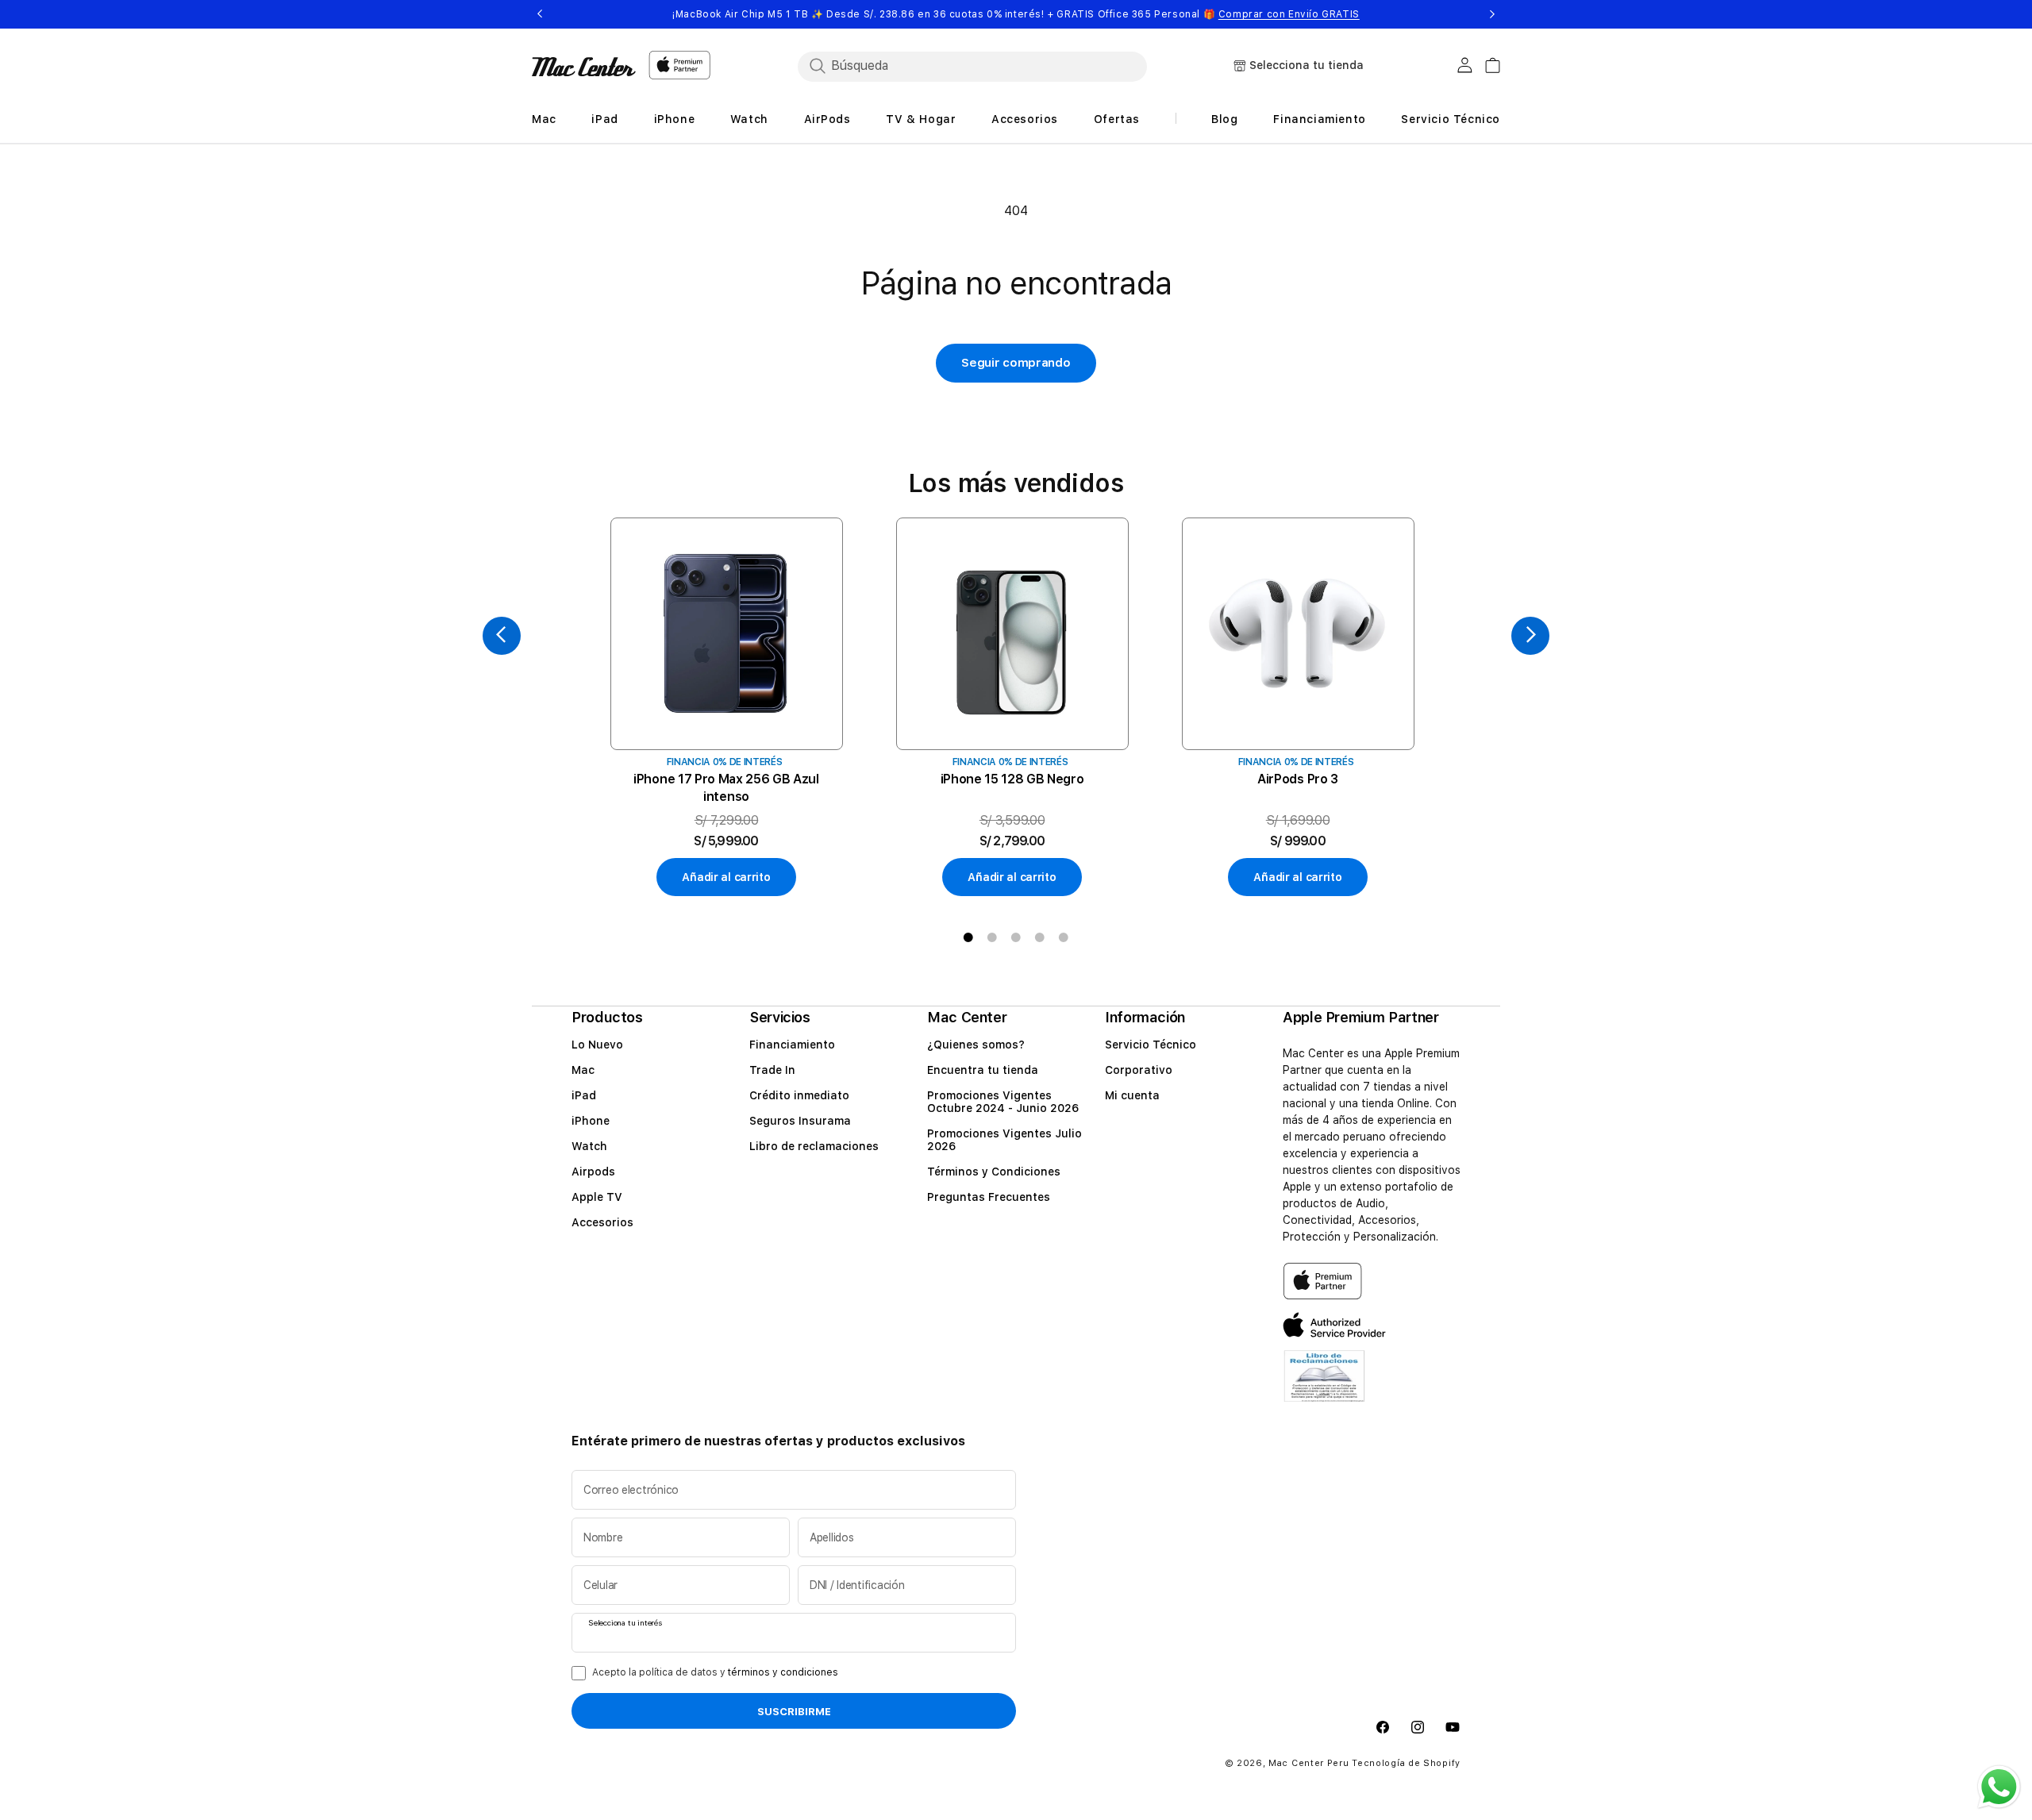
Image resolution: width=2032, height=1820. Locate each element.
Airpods (593, 1172)
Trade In (772, 1070)
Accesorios (602, 1222)
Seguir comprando (1016, 363)
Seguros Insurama (800, 1121)
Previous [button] (540, 14)
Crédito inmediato (799, 1095)
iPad (584, 1095)
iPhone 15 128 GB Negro (1012, 779)
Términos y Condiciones (994, 1172)
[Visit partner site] (1324, 1386)
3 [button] (1016, 937)
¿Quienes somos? (976, 1045)
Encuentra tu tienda (983, 1070)
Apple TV (597, 1197)
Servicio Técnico (1151, 1045)
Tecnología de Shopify (1406, 1764)
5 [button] (1064, 937)
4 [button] (1040, 937)
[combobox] (972, 66)
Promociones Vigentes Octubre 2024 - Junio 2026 (1003, 1102)
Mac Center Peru (1309, 1764)
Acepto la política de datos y (715, 1672)
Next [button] (1492, 14)
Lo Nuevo (597, 1045)
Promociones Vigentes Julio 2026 (1004, 1140)
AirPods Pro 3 (1298, 779)
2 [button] (992, 937)
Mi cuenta (1132, 1095)
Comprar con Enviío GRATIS (1289, 14)
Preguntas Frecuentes (989, 1197)
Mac (583, 1070)
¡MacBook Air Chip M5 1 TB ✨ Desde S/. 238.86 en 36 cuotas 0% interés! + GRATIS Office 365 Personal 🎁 (1016, 14)
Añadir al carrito (726, 877)
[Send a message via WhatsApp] (1999, 1787)
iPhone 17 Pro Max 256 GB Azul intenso (726, 788)
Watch (589, 1146)
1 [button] (968, 937)
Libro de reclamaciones (814, 1146)
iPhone (591, 1121)
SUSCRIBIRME (794, 1712)
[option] (726, 708)
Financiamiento (792, 1045)
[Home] (584, 67)
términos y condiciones (783, 1672)
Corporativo (1139, 1070)
